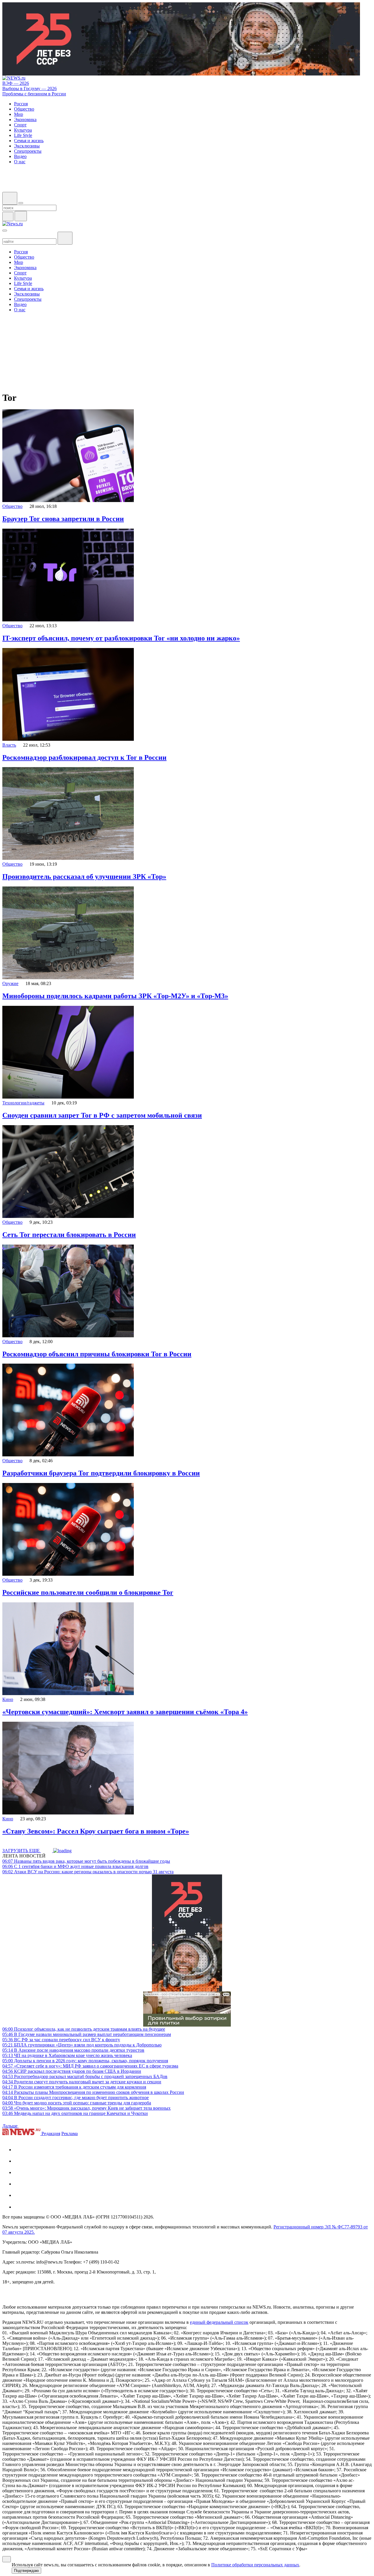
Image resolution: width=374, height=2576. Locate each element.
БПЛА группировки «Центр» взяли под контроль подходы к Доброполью (82, 2045)
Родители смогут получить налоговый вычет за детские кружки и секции (82, 2082)
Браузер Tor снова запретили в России (63, 519)
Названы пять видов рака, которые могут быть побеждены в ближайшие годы (86, 1861)
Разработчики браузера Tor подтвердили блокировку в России (101, 1473)
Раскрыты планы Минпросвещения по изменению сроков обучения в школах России (93, 2092)
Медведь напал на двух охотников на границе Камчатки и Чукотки (75, 2113)
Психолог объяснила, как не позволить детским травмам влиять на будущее (84, 2029)
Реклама (70, 2134)
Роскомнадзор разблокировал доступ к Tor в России (84, 757)
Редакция (51, 2134)
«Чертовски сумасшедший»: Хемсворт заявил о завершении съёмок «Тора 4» (125, 1712)
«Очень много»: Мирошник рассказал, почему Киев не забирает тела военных (86, 2108)
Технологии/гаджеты (23, 1103)
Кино (8, 1699)
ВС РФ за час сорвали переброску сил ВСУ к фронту (61, 2040)
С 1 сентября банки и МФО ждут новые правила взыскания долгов (75, 1866)
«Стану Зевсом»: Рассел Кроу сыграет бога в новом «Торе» (96, 1831)
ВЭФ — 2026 (16, 83)
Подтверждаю (26, 2571)
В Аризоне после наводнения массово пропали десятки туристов (73, 2050)
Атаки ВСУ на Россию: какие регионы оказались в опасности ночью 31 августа (88, 1872)
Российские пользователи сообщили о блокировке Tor (88, 1592)
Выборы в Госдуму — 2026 (30, 88)
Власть (9, 745)
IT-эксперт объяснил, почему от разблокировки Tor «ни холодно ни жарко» (121, 638)
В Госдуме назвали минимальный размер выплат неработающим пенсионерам (87, 2034)
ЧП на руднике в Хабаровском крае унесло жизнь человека (67, 2055)
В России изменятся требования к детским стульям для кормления (74, 2087)
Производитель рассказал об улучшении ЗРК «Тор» (84, 877)
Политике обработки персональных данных (255, 2565)
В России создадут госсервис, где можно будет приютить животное (76, 2098)
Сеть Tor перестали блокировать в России (69, 1235)
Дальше (11, 2126)
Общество (12, 506)
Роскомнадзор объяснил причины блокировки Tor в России (97, 1354)
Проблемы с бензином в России (34, 94)
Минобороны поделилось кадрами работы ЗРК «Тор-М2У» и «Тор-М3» (115, 996)
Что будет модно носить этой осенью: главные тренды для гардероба (77, 2103)
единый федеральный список (219, 2322)
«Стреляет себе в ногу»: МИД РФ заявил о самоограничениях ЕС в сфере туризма (90, 2066)
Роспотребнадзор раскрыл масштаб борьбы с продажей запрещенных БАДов (85, 2076)
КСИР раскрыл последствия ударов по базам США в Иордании (72, 2071)
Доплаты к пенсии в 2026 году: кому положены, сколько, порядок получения (85, 2061)
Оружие (10, 983)
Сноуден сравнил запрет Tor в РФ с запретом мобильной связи (102, 1115)
